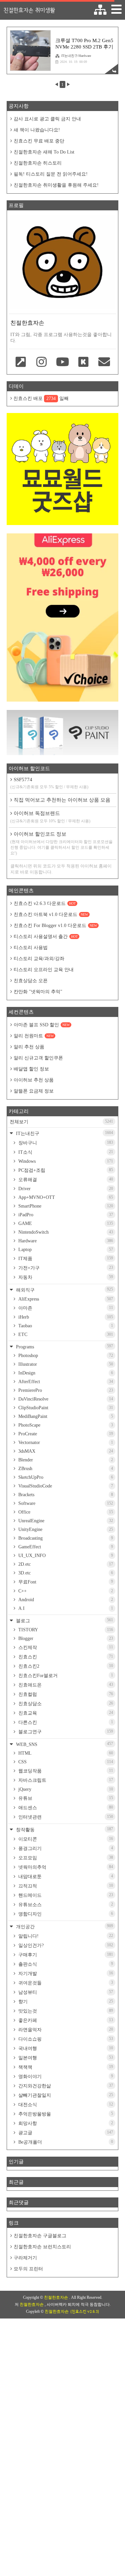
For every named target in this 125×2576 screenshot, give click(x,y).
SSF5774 (49, 783)
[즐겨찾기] (21, 363)
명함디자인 (65, 1914)
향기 (65, 2001)
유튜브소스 (65, 1904)
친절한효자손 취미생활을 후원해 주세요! (56, 185)
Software (65, 1503)
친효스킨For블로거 (65, 1675)
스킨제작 (65, 1647)
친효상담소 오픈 (31, 981)
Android (65, 1600)
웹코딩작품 (65, 1771)
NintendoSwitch (65, 1232)
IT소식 (65, 1152)
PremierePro (65, 1390)
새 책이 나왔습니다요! (37, 130)
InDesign (65, 1373)
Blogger (65, 1638)
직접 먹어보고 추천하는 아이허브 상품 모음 (62, 800)
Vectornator (65, 1442)
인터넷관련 (65, 1817)
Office (65, 1512)
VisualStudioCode (65, 1486)
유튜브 (65, 1798)
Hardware (65, 1241)
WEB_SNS (64, 1744)
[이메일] (104, 363)
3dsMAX (65, 1451)
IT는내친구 (64, 1133)
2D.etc (65, 1564)
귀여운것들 (65, 1983)
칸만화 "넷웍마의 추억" (38, 992)
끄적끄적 (65, 1886)
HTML (65, 1753)
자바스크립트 (65, 1780)
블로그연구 (65, 1732)
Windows (65, 1161)
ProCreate (65, 1434)
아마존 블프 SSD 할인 (42, 1025)
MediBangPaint (65, 1416)
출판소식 (65, 1964)
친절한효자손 (56, 2297)
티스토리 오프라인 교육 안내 (44, 970)
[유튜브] (62, 363)
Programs (64, 1347)
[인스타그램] (42, 363)
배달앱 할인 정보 (31, 1069)
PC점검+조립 (65, 1170)
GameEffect (65, 1547)
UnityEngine (65, 1529)
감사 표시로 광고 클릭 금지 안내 (47, 119)
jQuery (65, 1789)
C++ (65, 1591)
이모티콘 (65, 1839)
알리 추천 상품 (29, 1047)
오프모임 (65, 1858)
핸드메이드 (65, 1895)
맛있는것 (65, 2011)
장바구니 (65, 1143)
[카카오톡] (83, 363)
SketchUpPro (65, 1477)
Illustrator (65, 1364)
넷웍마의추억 (65, 1867)
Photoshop (65, 1356)
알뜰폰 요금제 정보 (34, 1091)
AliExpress (65, 1299)
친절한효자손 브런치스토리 (42, 2247)
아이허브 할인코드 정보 (61, 843)
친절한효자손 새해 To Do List (44, 152)
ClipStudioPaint (65, 1408)
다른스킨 (65, 1722)
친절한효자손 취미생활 (29, 10)
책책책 (65, 2067)
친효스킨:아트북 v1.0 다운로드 (51, 914)
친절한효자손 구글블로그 (40, 2236)
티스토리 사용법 (31, 948)
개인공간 (64, 1926)
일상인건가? (65, 1945)
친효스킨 (65, 1657)
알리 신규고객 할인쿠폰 (38, 1058)
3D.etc (65, 1573)
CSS (65, 1762)
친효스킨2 (65, 1666)
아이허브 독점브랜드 (50, 817)
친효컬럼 (65, 1694)
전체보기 (61, 1122)
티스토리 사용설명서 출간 (46, 937)
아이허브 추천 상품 (34, 1080)
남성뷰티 (65, 1992)
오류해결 (65, 1179)
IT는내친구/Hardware (76, 56)
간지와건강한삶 (65, 2086)
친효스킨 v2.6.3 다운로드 (45, 903)
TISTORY (65, 1630)
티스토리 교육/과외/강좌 (39, 959)
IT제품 (65, 1258)
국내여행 (65, 2048)
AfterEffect (65, 1382)
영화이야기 (65, 2076)
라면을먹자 (65, 2030)
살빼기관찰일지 (65, 2095)
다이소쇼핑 (65, 2039)
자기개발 (65, 1973)
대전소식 (65, 2104)
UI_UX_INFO (65, 1556)
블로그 (64, 1620)
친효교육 (65, 1713)
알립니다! (65, 1936)
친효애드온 (65, 1685)
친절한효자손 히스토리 (38, 163)
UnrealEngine (65, 1521)
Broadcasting (65, 1538)
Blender (65, 1460)
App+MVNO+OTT (65, 1197)
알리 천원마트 (34, 1036)
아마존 (65, 1308)
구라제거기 (25, 2258)
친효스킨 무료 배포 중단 (39, 141)
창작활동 (64, 1829)
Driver (65, 1189)
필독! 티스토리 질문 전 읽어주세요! (51, 174)
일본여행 (65, 2058)
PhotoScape (65, 1425)
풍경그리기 (65, 1848)
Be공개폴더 (65, 2142)
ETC (65, 1334)
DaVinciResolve (65, 1399)
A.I (65, 1608)
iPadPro (65, 1215)
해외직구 (64, 1290)
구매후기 (65, 1955)
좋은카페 (65, 2020)
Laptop (65, 1250)
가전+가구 (65, 1268)
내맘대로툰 (65, 1876)
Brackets (65, 1495)
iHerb (65, 1317)
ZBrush (65, 1469)
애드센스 (65, 1808)
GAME (65, 1223)
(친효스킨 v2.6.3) (85, 2311)
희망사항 (65, 2123)
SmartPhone (65, 1206)
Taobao (65, 1326)
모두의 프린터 (28, 2269)
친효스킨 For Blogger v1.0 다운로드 (55, 925)
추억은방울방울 (65, 2114)
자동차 (65, 1277)
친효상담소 (65, 1704)
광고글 (65, 2133)
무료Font (65, 1582)
